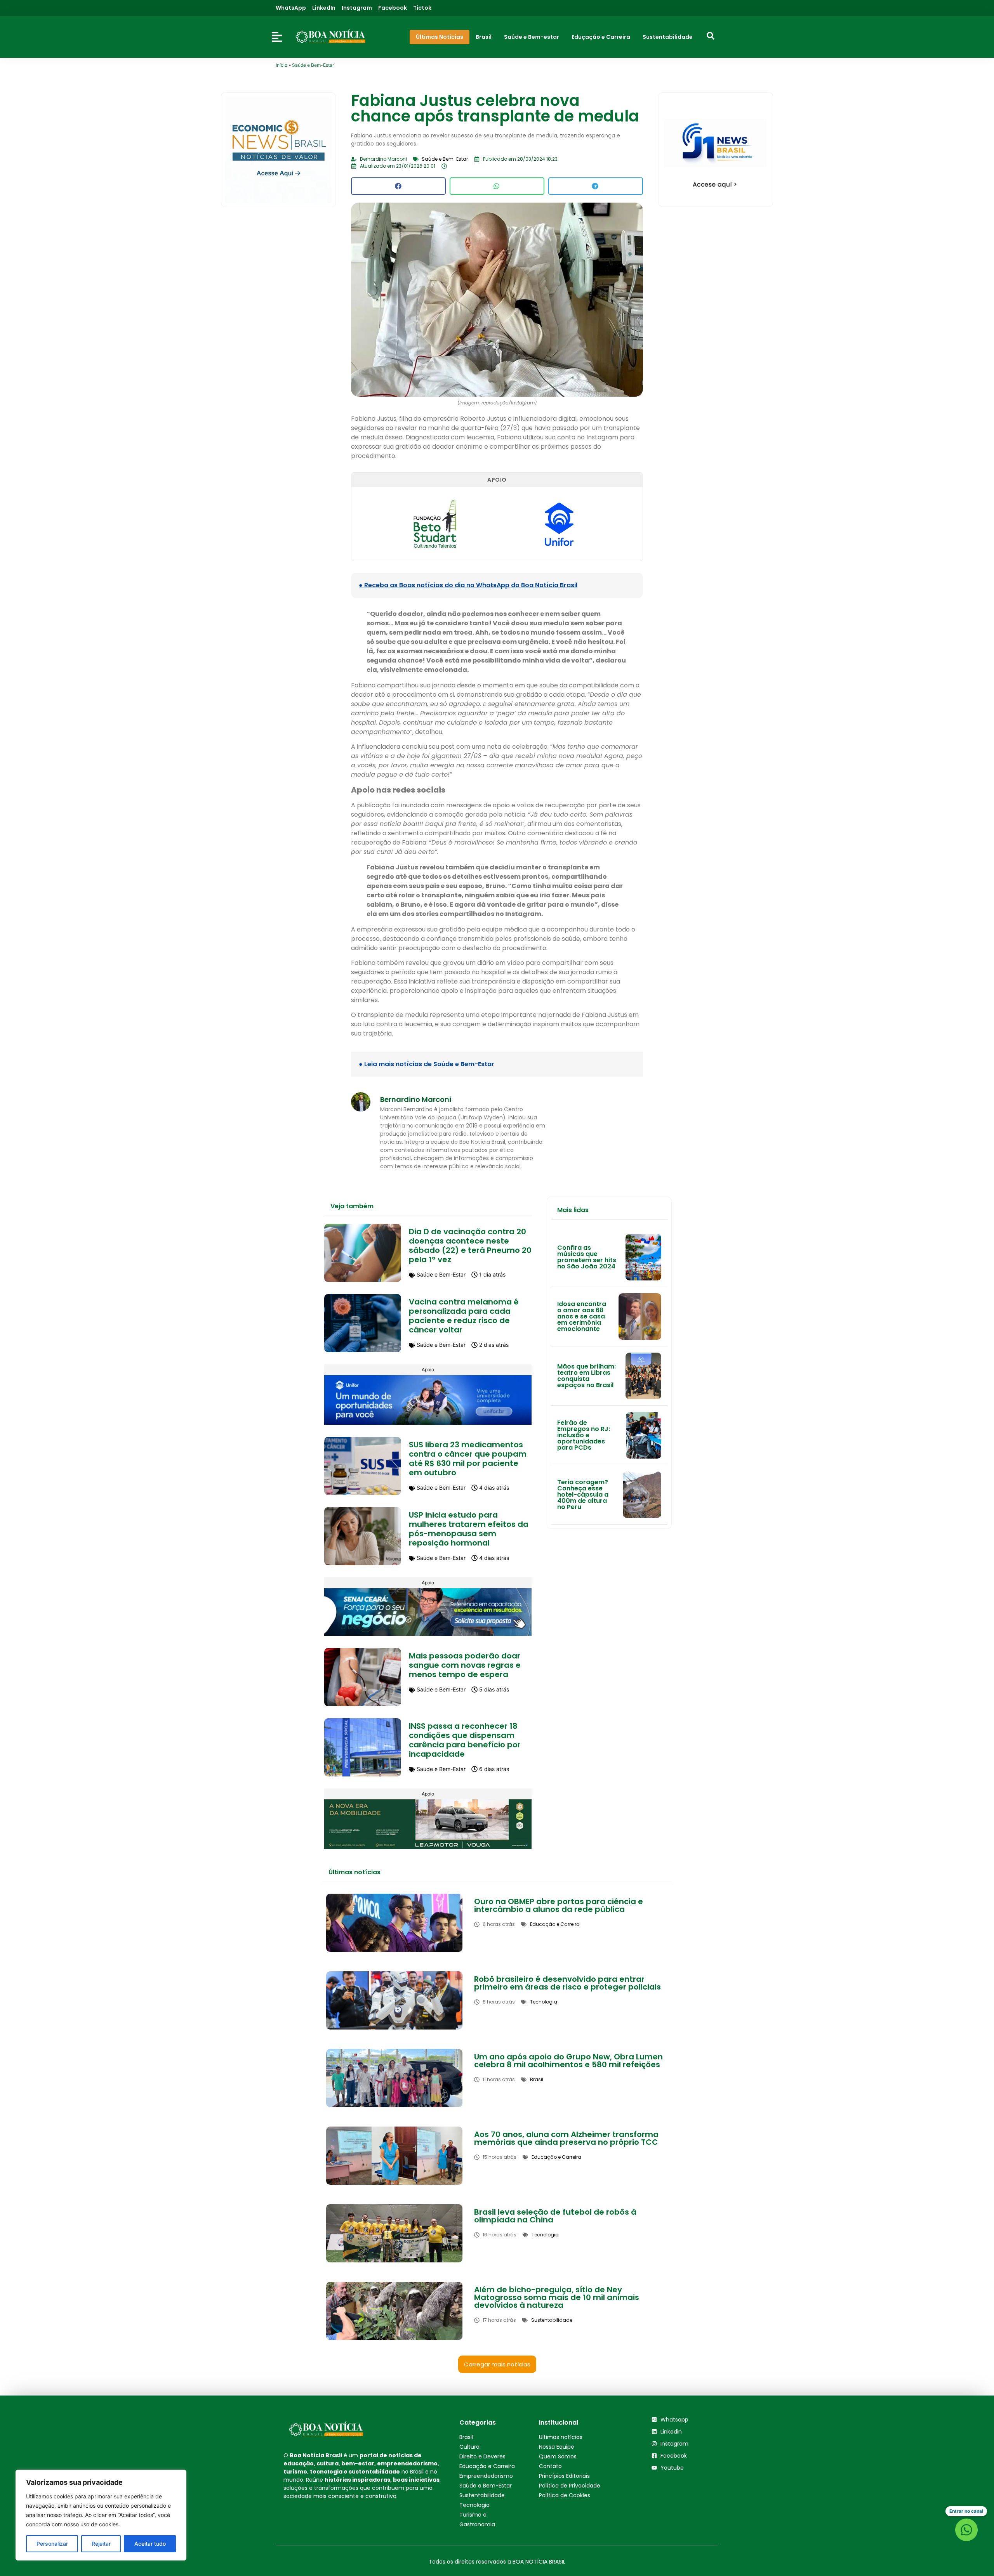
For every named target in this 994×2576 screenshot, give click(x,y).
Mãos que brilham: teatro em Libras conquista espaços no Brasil (586, 1376)
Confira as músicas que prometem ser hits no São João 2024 (587, 1257)
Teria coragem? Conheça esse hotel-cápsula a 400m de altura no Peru (583, 1494)
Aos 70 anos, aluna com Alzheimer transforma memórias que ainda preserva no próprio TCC (566, 2138)
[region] (101, 2515)
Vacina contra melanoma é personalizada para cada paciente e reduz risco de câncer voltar (464, 1316)
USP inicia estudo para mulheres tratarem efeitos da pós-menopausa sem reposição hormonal (469, 1529)
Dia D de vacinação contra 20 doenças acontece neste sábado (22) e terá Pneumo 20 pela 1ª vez (470, 1246)
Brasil (466, 2437)
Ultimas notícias (561, 2437)
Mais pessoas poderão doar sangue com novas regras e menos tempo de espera (465, 1665)
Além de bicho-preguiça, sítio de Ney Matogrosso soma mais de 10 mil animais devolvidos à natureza (557, 2297)
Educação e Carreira (487, 2466)
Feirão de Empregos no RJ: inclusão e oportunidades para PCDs (584, 1435)
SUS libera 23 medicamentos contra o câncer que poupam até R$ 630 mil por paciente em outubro (468, 1459)
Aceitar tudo (150, 2544)
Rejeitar (101, 2544)
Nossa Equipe (557, 2447)
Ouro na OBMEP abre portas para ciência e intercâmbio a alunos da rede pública (559, 1905)
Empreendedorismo (486, 2476)
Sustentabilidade (482, 2495)
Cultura (469, 2447)
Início (282, 65)
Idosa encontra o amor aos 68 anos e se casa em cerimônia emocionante (582, 1316)
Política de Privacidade (570, 2486)
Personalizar (52, 2544)
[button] (398, 186)
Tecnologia (474, 2505)
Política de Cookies (565, 2495)
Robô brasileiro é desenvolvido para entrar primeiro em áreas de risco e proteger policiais (567, 1983)
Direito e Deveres (482, 2456)
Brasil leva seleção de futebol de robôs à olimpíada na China (555, 2216)
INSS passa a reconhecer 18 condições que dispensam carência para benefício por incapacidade (465, 1740)
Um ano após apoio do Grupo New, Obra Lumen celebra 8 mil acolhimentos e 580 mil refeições (568, 2061)
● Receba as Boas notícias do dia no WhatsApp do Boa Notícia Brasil (468, 585)
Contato (550, 2466)
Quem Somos (558, 2456)
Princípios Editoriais (564, 2476)
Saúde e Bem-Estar (313, 65)
